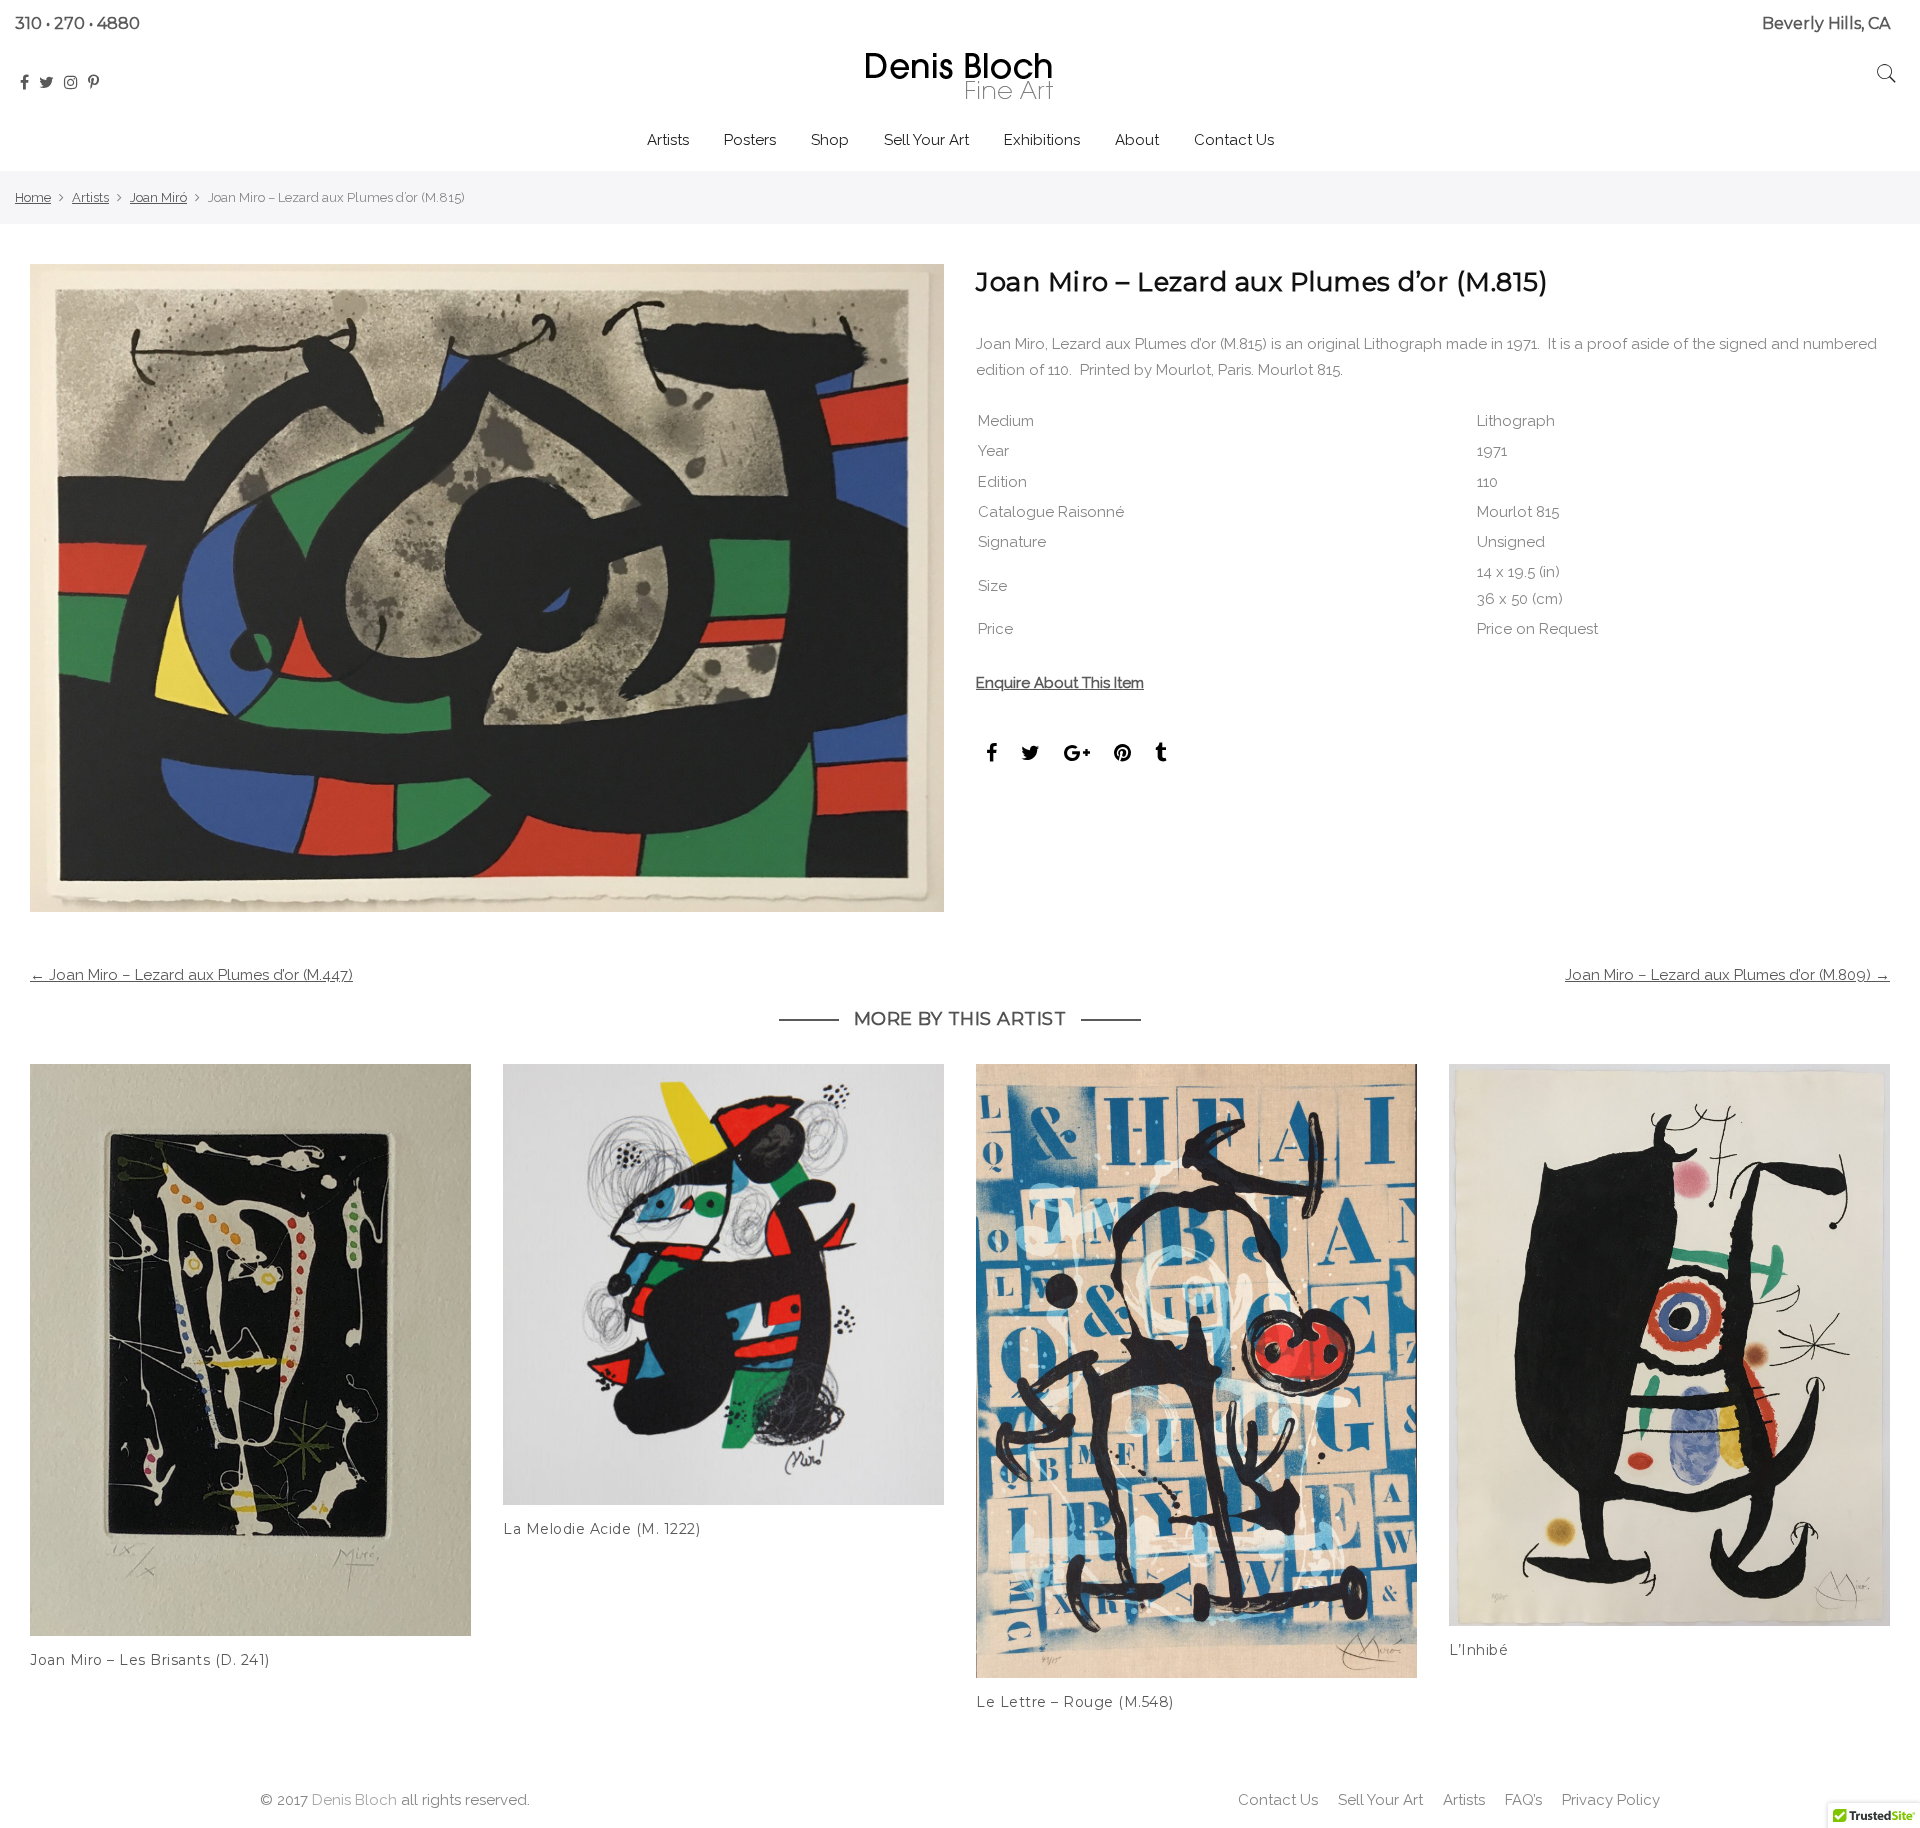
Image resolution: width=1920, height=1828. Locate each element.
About (1137, 140)
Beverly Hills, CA (1826, 23)
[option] (250, 1368)
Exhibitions (1042, 140)
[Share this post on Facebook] (991, 755)
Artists (668, 140)
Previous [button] (63, 1373)
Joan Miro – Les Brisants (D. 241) (150, 1660)
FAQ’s (1523, 1800)
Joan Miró (158, 197)
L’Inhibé (1478, 1650)
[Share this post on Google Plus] (1077, 755)
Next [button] (1857, 1373)
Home (33, 197)
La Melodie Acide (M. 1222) (601, 1529)
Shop (830, 140)
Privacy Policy (1611, 1800)
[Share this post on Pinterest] (1122, 755)
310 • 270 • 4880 (77, 23)
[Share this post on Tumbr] (1160, 755)
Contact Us (1234, 140)
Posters (750, 140)
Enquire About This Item (1060, 683)
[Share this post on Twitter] (1030, 755)
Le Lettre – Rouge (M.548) (1075, 1702)
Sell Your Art (926, 140)
